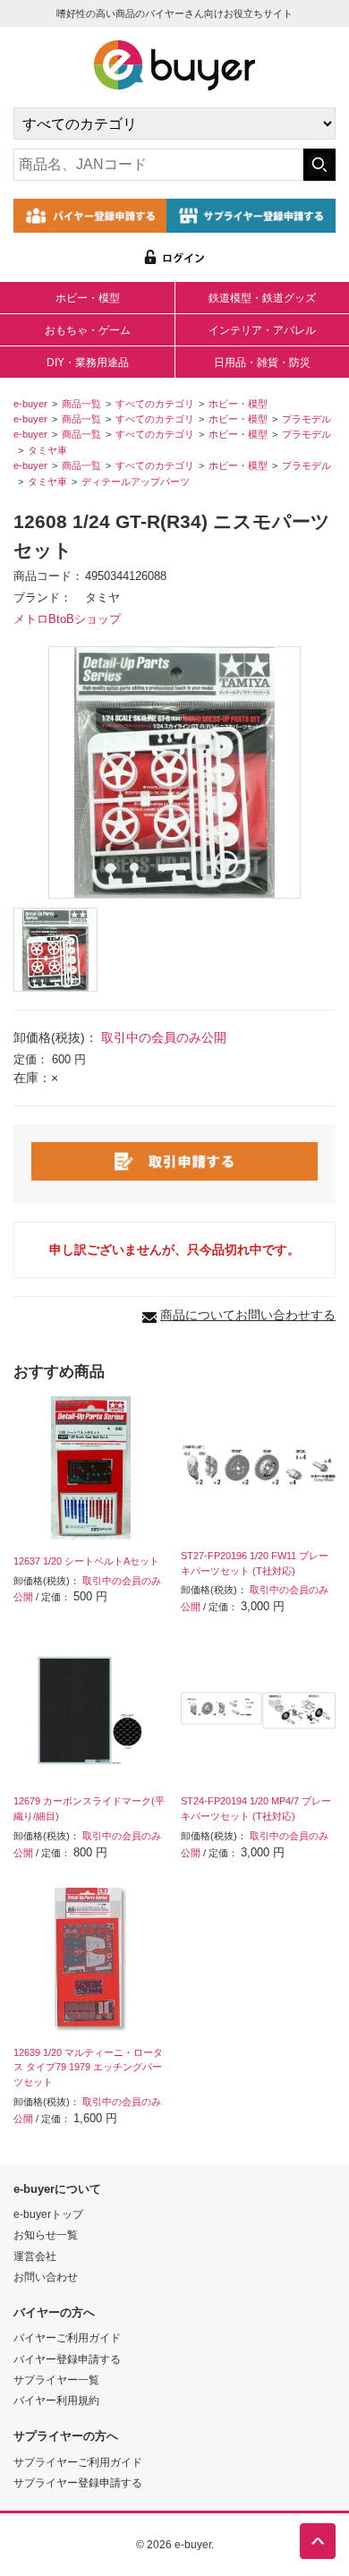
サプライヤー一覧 (56, 2380)
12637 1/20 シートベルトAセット (86, 1561)
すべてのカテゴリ (155, 404)
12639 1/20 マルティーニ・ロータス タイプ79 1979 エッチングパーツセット (88, 2068)
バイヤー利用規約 (56, 2400)
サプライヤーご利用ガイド (78, 2462)
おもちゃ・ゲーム (88, 330)
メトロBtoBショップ (67, 619)
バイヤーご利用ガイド (67, 2337)
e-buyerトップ (48, 2214)
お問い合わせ (46, 2277)
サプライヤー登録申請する (78, 2482)
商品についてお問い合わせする (248, 1315)
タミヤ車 (47, 450)
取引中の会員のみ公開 (164, 1037)
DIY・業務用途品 (88, 363)
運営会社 (35, 2256)
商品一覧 (81, 404)
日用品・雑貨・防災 (262, 363)
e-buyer (30, 404)
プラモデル (306, 419)
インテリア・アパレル (262, 330)
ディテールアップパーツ (136, 482)
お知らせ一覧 (46, 2235)
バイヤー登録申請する (67, 2359)
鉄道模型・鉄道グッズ (262, 298)
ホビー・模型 (88, 298)
